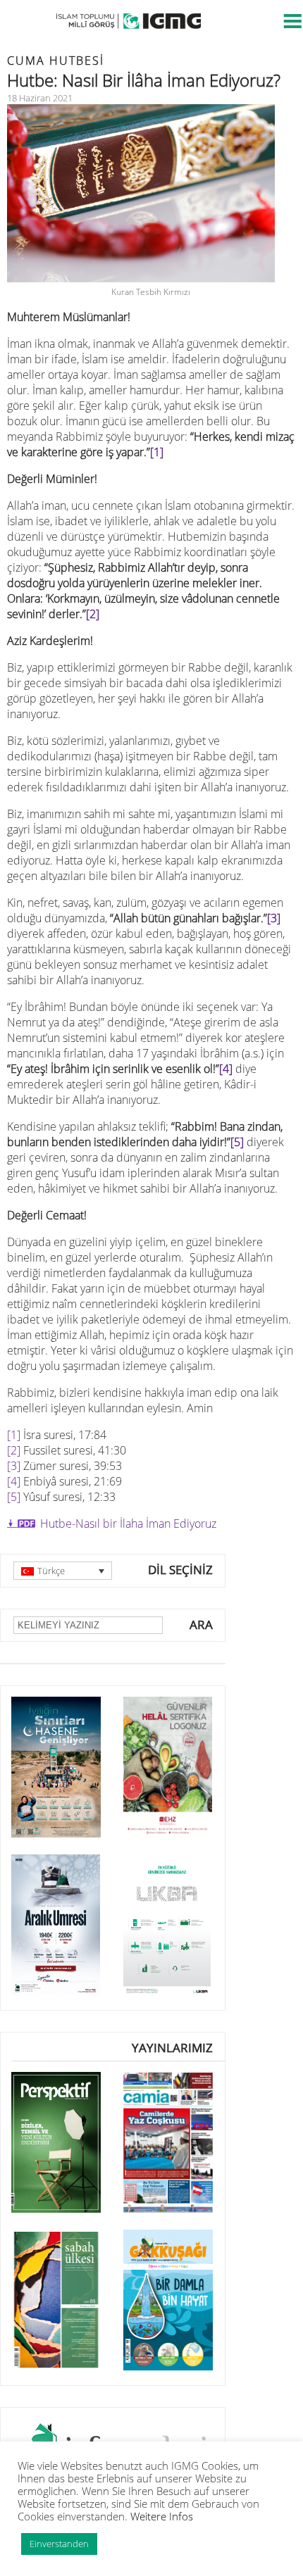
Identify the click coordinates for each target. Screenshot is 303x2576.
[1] (14, 1435)
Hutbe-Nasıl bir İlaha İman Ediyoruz (128, 1523)
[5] (237, 1142)
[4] (14, 1481)
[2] (14, 1450)
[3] (274, 918)
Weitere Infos (162, 2516)
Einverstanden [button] (59, 2544)
